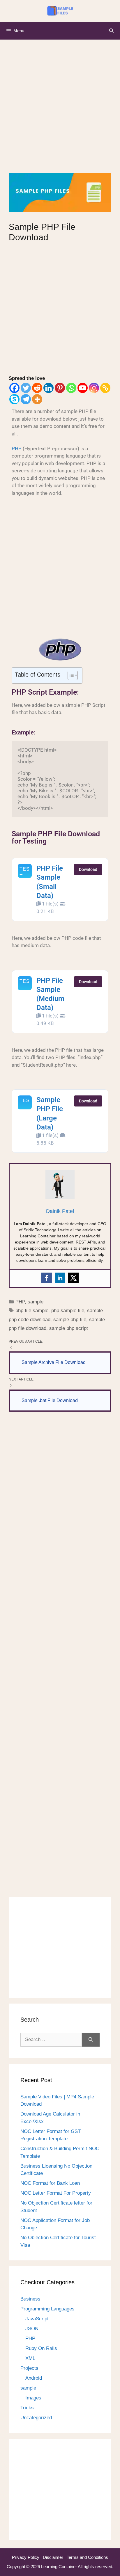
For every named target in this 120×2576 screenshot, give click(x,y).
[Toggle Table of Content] (70, 675)
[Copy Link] (105, 388)
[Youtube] (83, 388)
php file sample (32, 1311)
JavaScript (37, 2319)
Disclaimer (54, 2557)
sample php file (70, 1320)
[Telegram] (26, 399)
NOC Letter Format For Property (56, 2193)
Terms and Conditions (87, 2557)
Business (30, 2299)
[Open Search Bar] (111, 31)
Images (33, 2398)
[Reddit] (37, 388)
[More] (37, 399)
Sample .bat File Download (50, 1400)
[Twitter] (26, 388)
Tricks (27, 2408)
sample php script (69, 1328)
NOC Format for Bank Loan (50, 2183)
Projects (29, 2368)
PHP (17, 449)
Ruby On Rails (41, 2348)
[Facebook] (14, 388)
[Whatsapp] (71, 388)
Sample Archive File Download (54, 1362)
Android (34, 2378)
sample (36, 1302)
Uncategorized (36, 2418)
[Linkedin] (48, 388)
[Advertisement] (60, 111)
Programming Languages (47, 2309)
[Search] (91, 2040)
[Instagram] (94, 388)
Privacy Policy (26, 2557)
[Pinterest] (60, 388)
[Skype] (14, 399)
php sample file (68, 1311)
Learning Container (59, 2567)
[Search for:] (51, 2040)
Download (88, 869)
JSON (32, 2329)
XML (30, 2358)
